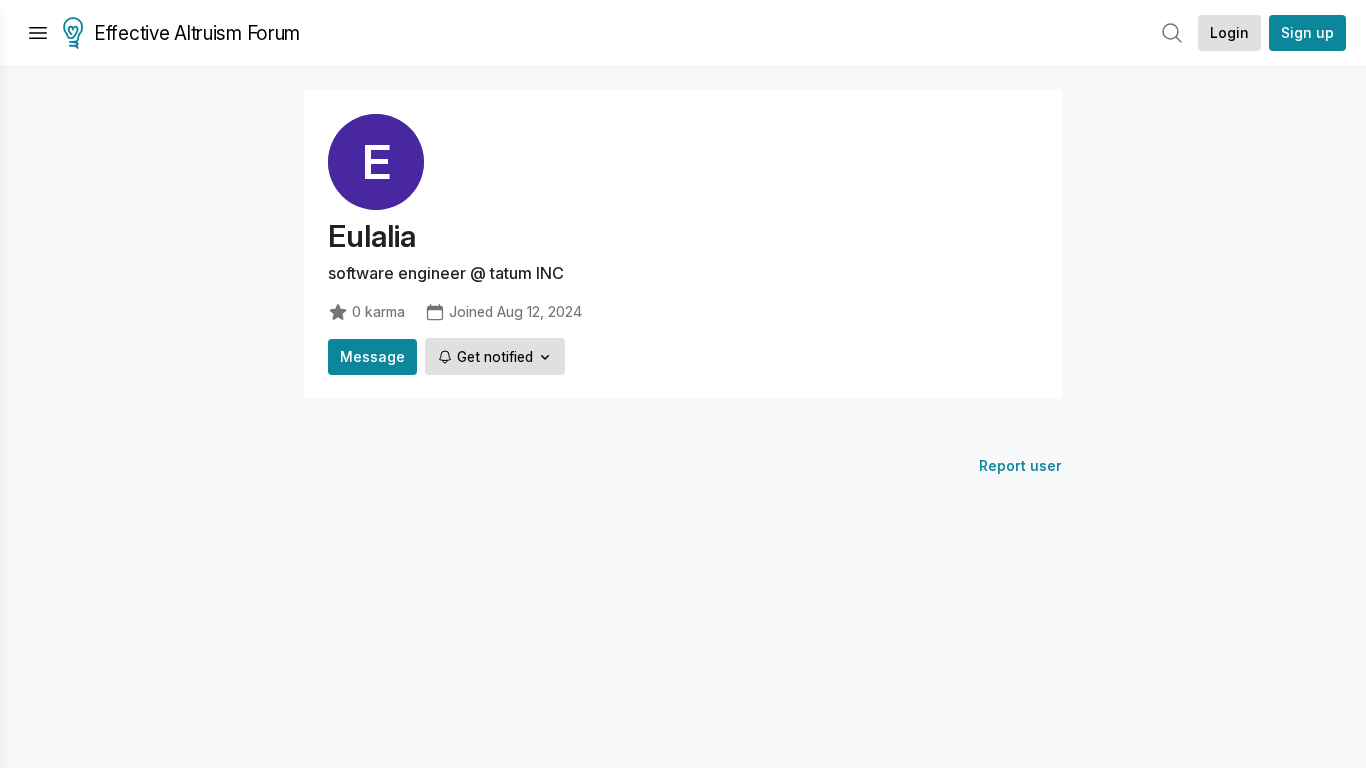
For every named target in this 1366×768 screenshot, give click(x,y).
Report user (1020, 465)
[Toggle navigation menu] (38, 33)
